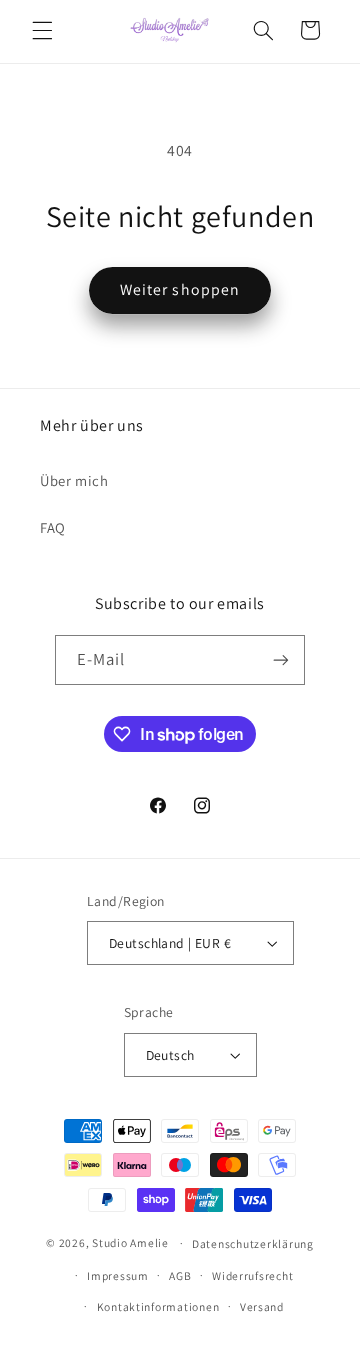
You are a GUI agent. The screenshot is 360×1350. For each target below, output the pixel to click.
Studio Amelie (130, 1242)
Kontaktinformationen (158, 1306)
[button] (42, 30)
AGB (180, 1275)
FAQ (53, 527)
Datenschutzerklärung (253, 1243)
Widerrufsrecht (252, 1275)
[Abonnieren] (281, 659)
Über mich (74, 480)
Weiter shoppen (180, 289)
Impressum (118, 1275)
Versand (262, 1306)
